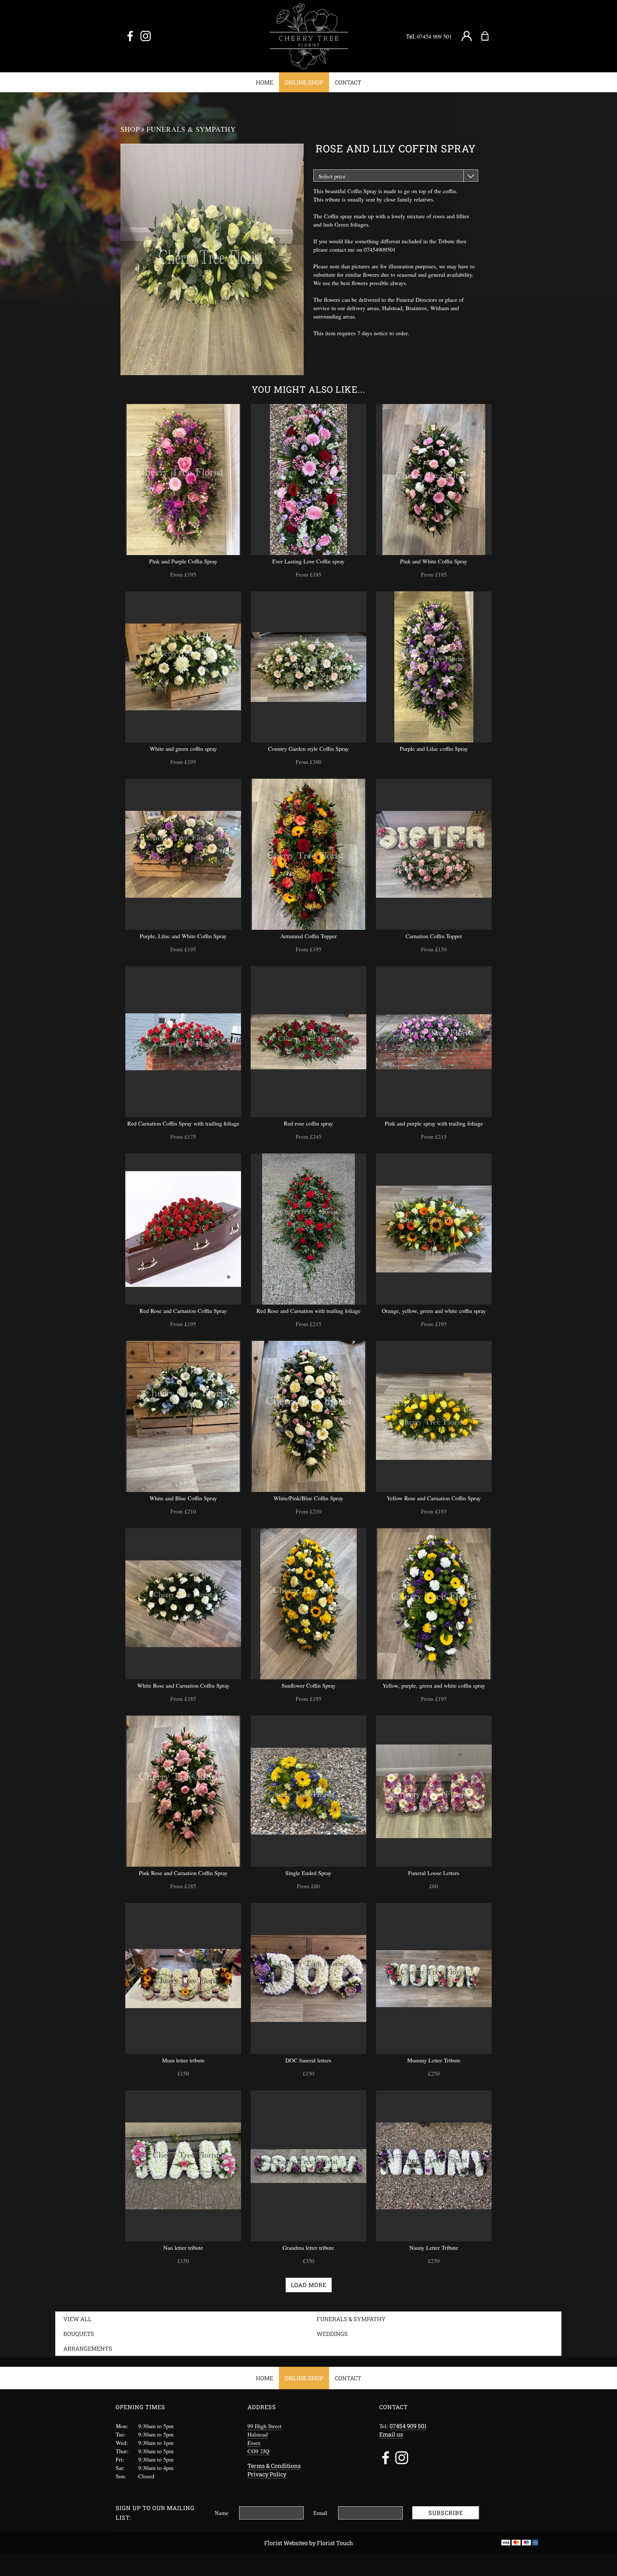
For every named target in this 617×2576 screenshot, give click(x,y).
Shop (130, 129)
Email (320, 2513)
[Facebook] (130, 36)
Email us (391, 2434)
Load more (309, 2285)
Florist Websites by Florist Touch (309, 2543)
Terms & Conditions (274, 2466)
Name (222, 2513)
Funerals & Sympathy (191, 129)
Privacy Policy (267, 2474)
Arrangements (88, 2348)
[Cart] (489, 36)
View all (77, 2319)
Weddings (332, 2334)
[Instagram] (146, 36)
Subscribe (446, 2513)
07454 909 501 (434, 36)
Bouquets (79, 2334)
